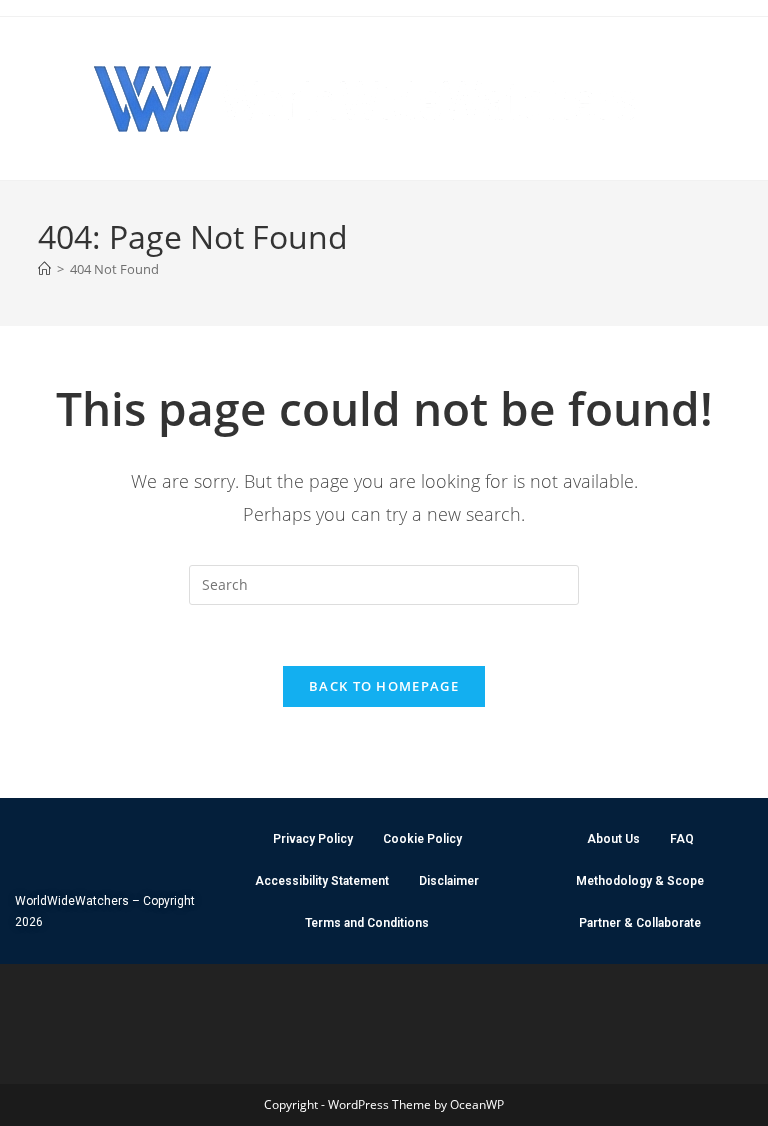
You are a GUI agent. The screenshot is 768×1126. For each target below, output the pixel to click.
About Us (613, 839)
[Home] (44, 269)
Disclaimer (449, 881)
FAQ (682, 839)
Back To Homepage (384, 686)
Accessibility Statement (322, 881)
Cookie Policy (422, 839)
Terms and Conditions (367, 923)
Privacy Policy (313, 839)
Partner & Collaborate (640, 923)
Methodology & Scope (640, 881)
